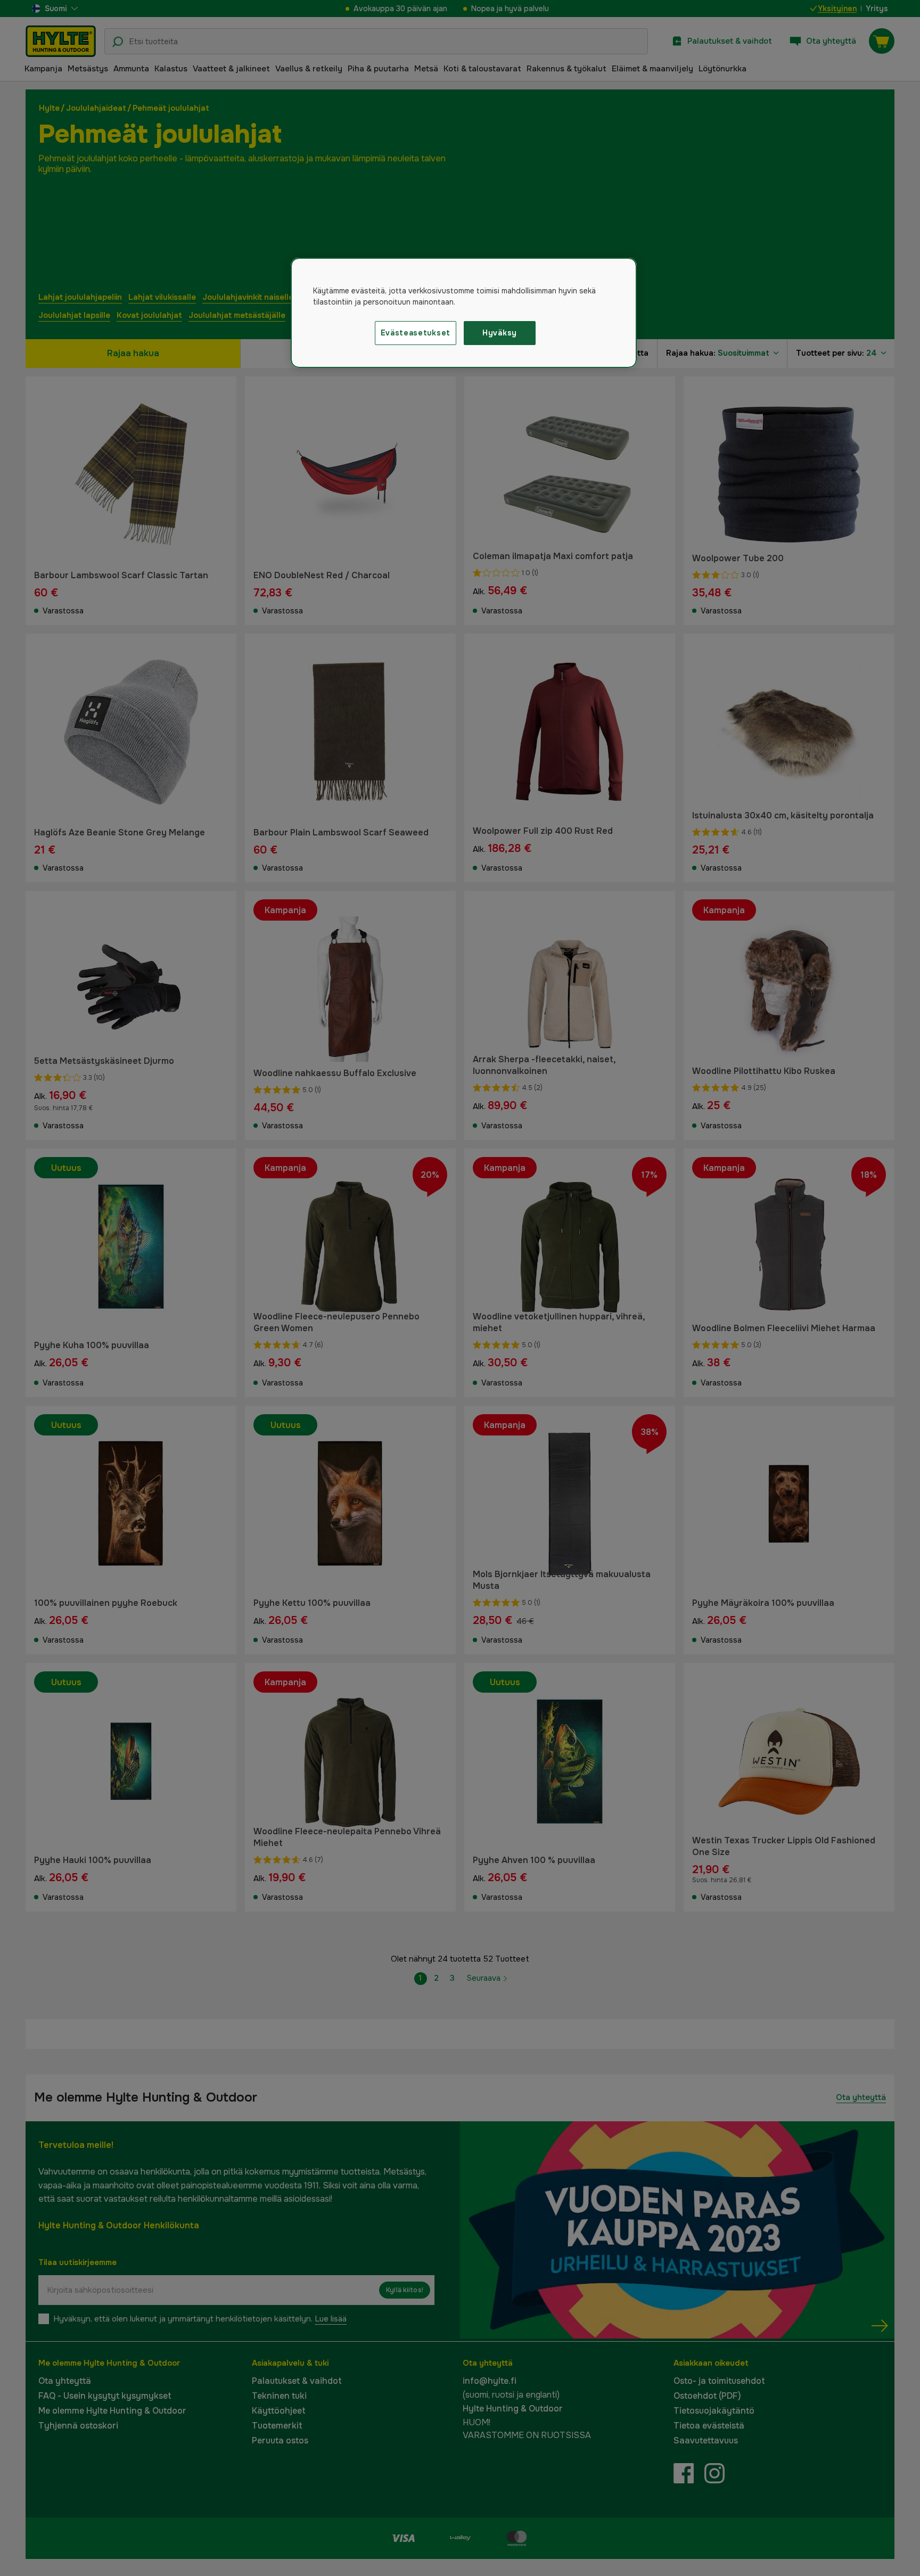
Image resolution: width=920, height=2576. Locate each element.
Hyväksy (500, 333)
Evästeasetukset (416, 333)
